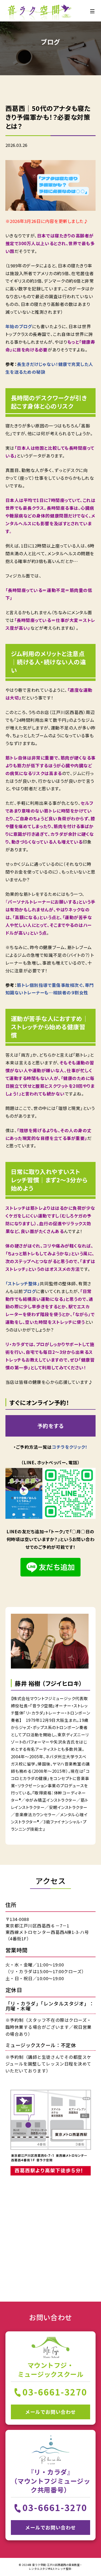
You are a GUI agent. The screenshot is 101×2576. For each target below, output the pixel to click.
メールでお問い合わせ (50, 2412)
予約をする (51, 1426)
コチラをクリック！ (70, 1447)
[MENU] (92, 11)
